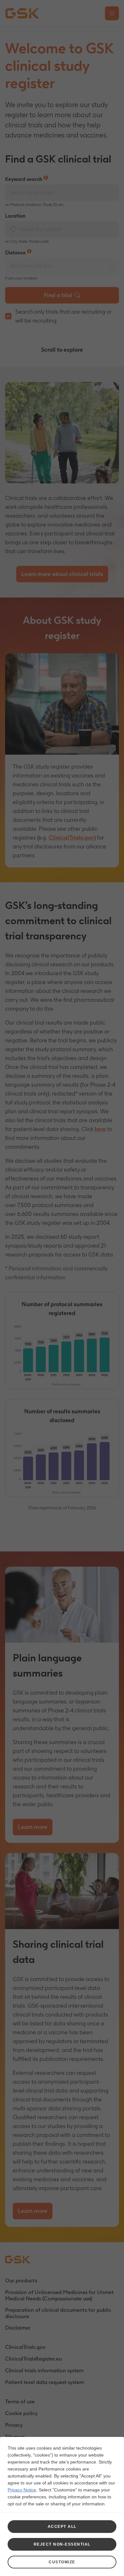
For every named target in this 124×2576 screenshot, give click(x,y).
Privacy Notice (22, 2490)
